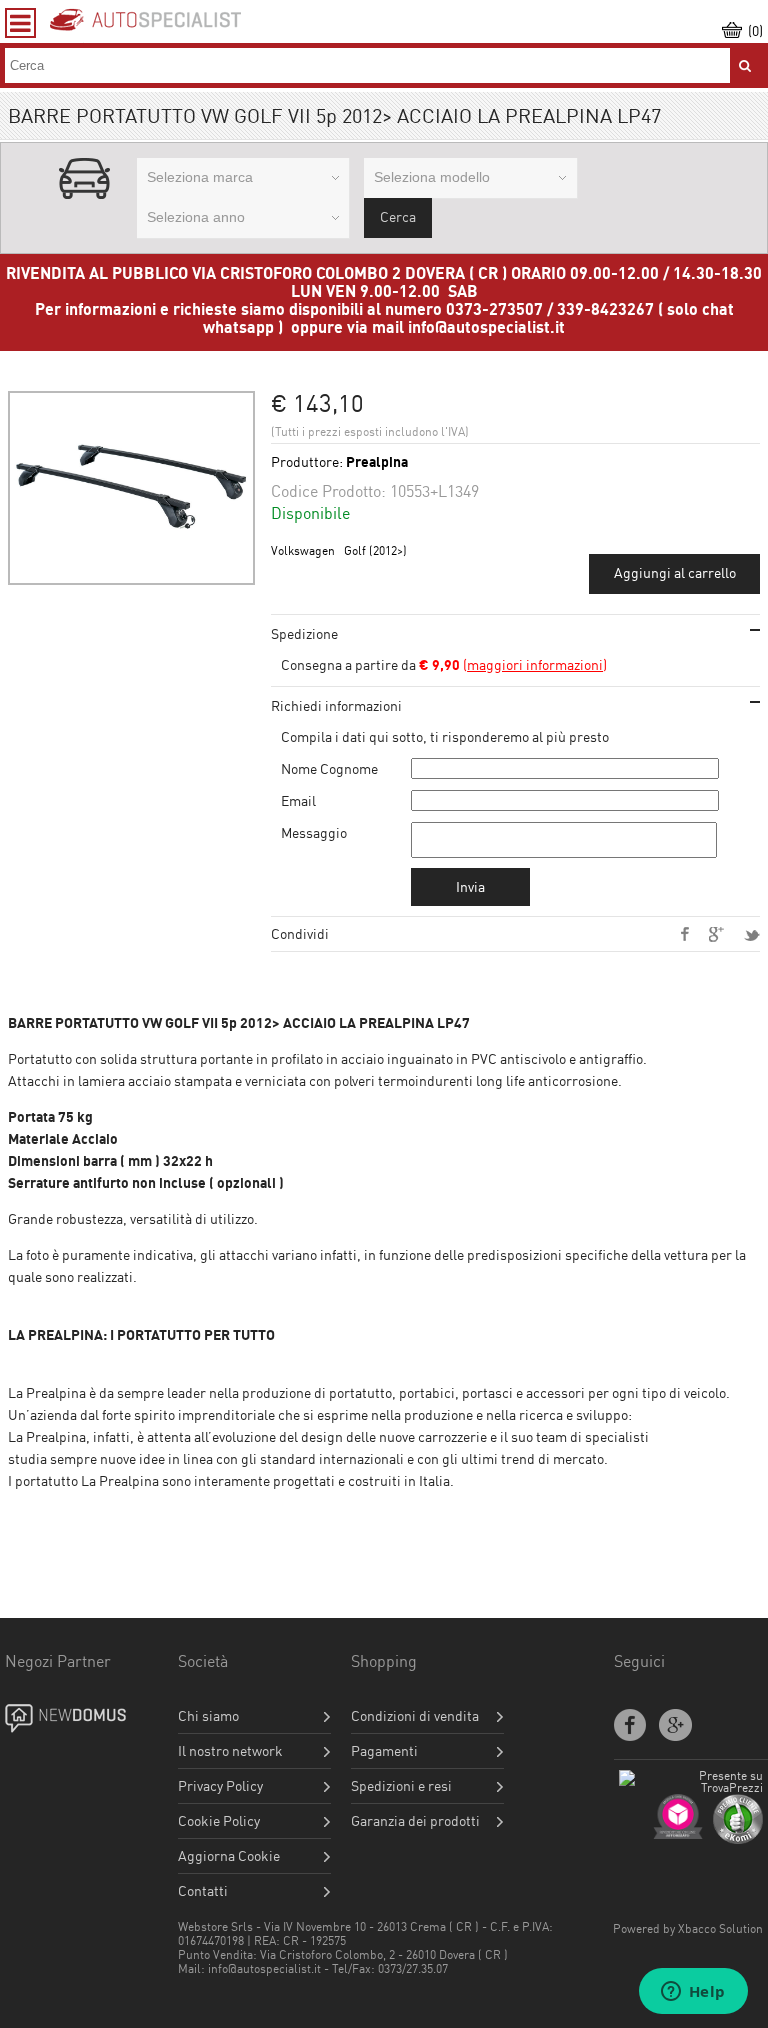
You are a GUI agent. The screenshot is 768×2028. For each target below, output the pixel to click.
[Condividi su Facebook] (685, 934)
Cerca (398, 216)
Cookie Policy (219, 1821)
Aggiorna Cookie (229, 1856)
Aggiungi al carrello (675, 572)
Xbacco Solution (720, 1928)
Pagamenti (384, 1751)
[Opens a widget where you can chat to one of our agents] (693, 1993)
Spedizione (304, 633)
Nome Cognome (329, 768)
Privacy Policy (220, 1786)
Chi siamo (208, 1716)
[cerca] (744, 65)
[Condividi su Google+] (716, 934)
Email (298, 800)
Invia (470, 886)
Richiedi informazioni (336, 705)
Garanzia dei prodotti (415, 1821)
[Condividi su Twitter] (752, 935)
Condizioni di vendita (415, 1716)
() (513, 664)
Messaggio (314, 832)
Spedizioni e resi (401, 1786)
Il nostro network (230, 1751)
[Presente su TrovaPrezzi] (691, 1787)
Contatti (203, 1891)
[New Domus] (82, 1719)
